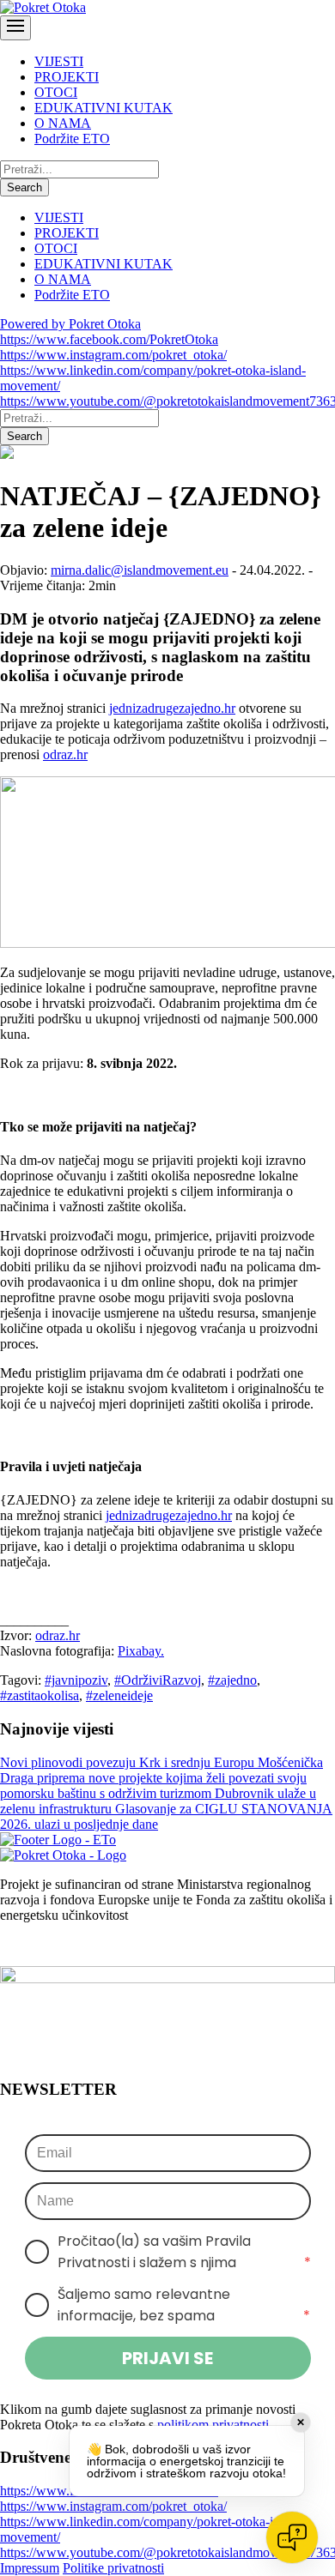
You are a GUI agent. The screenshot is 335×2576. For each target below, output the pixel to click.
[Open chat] (292, 2537)
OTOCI (56, 92)
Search (24, 187)
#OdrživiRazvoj (158, 1680)
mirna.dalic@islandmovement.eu (140, 570)
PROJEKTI (67, 77)
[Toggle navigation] (15, 28)
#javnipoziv (76, 1680)
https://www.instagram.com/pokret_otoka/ (113, 355)
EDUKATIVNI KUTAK (104, 108)
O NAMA (63, 123)
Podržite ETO (72, 139)
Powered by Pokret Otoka (70, 324)
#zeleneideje (119, 1695)
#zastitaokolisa (40, 1695)
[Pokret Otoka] (43, 7)
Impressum (30, 2568)
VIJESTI (59, 61)
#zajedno (232, 1680)
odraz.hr (65, 754)
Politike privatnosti (113, 2568)
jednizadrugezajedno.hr (172, 708)
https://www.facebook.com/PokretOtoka (109, 339)
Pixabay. (141, 1651)
